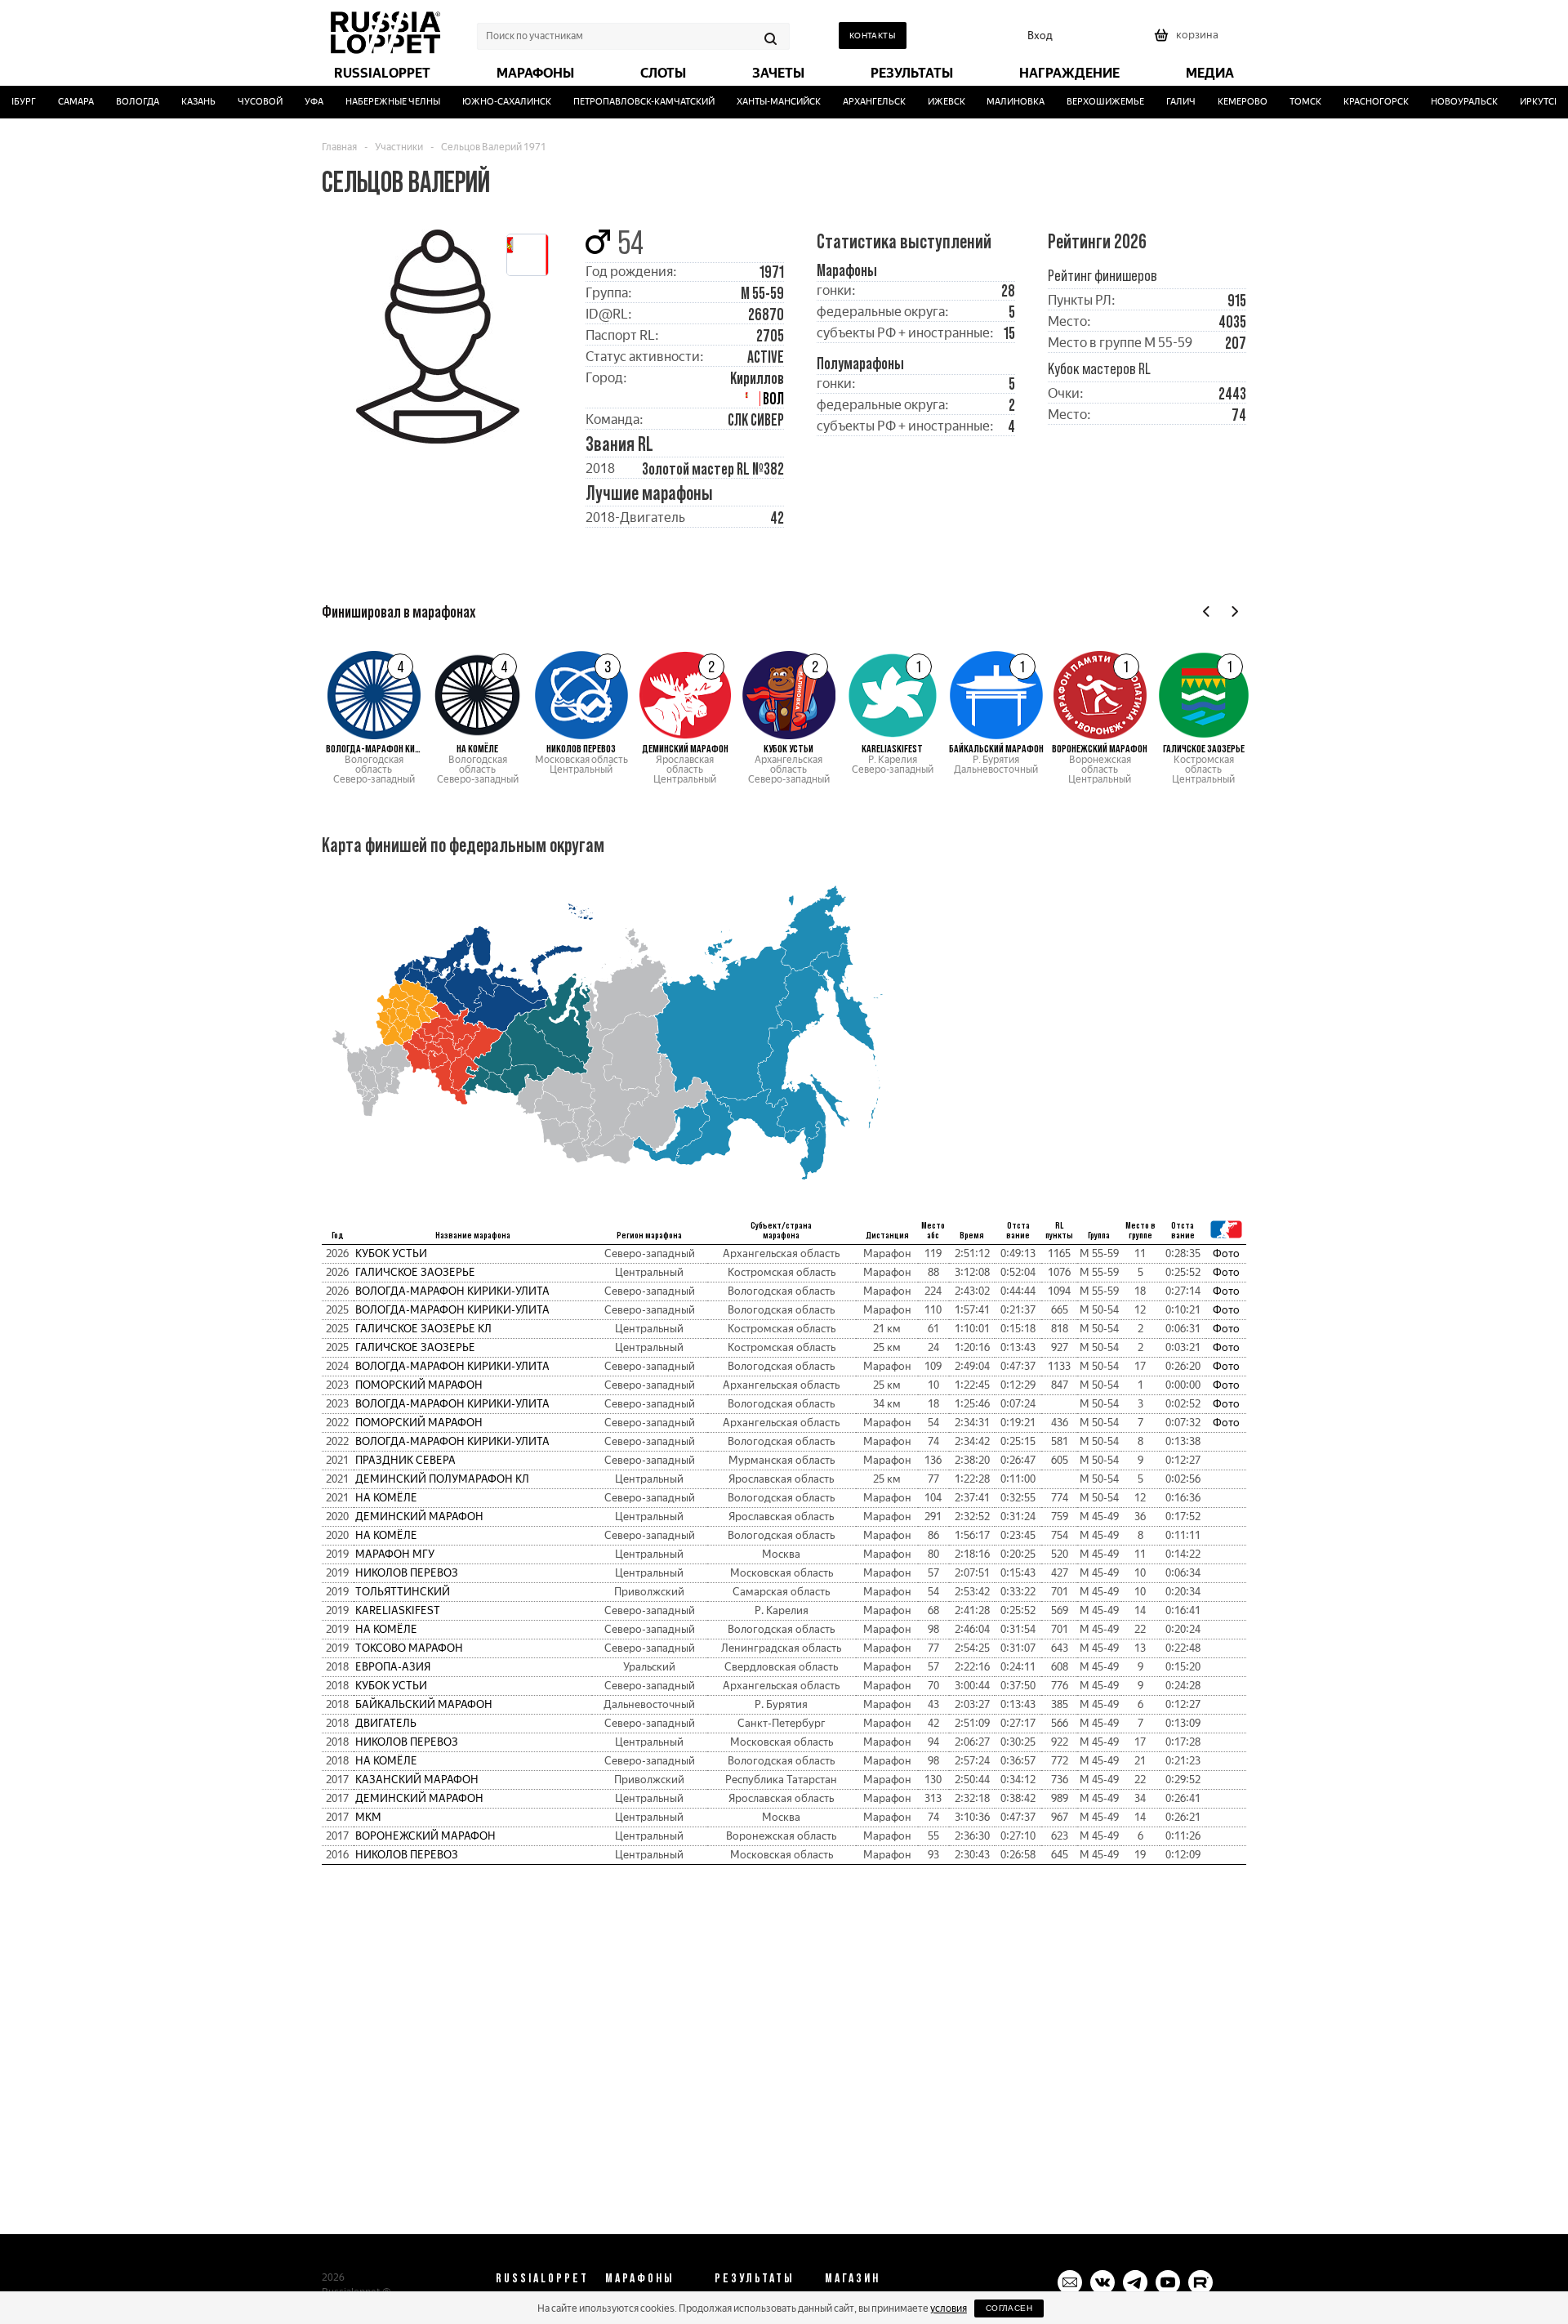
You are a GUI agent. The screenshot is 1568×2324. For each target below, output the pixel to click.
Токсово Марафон (409, 1648)
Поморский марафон (419, 1385)
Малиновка (996, 102)
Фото (1226, 1253)
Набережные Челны (373, 102)
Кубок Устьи (391, 1253)
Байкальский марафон (424, 1704)
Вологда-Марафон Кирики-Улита (452, 1291)
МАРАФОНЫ (640, 2277)
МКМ (368, 1817)
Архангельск (855, 102)
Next (1234, 611)
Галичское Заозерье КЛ (423, 1329)
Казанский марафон (417, 1780)
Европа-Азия (393, 1667)
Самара (56, 102)
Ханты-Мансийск (759, 102)
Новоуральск (1445, 102)
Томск (1286, 102)
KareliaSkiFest (398, 1610)
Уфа (294, 102)
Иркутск (1520, 102)
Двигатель (386, 1723)
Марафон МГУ (395, 1554)
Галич (1161, 102)
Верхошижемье (1086, 102)
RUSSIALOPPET (542, 2277)
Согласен (1009, 2308)
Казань (179, 102)
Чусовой (241, 102)
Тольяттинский (403, 1592)
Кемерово (1223, 102)
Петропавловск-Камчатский (624, 102)
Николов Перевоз (407, 1573)
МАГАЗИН (853, 2277)
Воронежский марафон (425, 1836)
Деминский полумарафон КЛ (442, 1479)
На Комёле (386, 1498)
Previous (1207, 611)
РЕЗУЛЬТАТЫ (755, 2277)
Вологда (118, 102)
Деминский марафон (419, 1517)
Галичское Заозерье (415, 1272)
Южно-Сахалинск (487, 102)
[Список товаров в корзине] (1188, 40)
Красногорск (1356, 102)
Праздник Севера (405, 1460)
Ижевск (927, 102)
